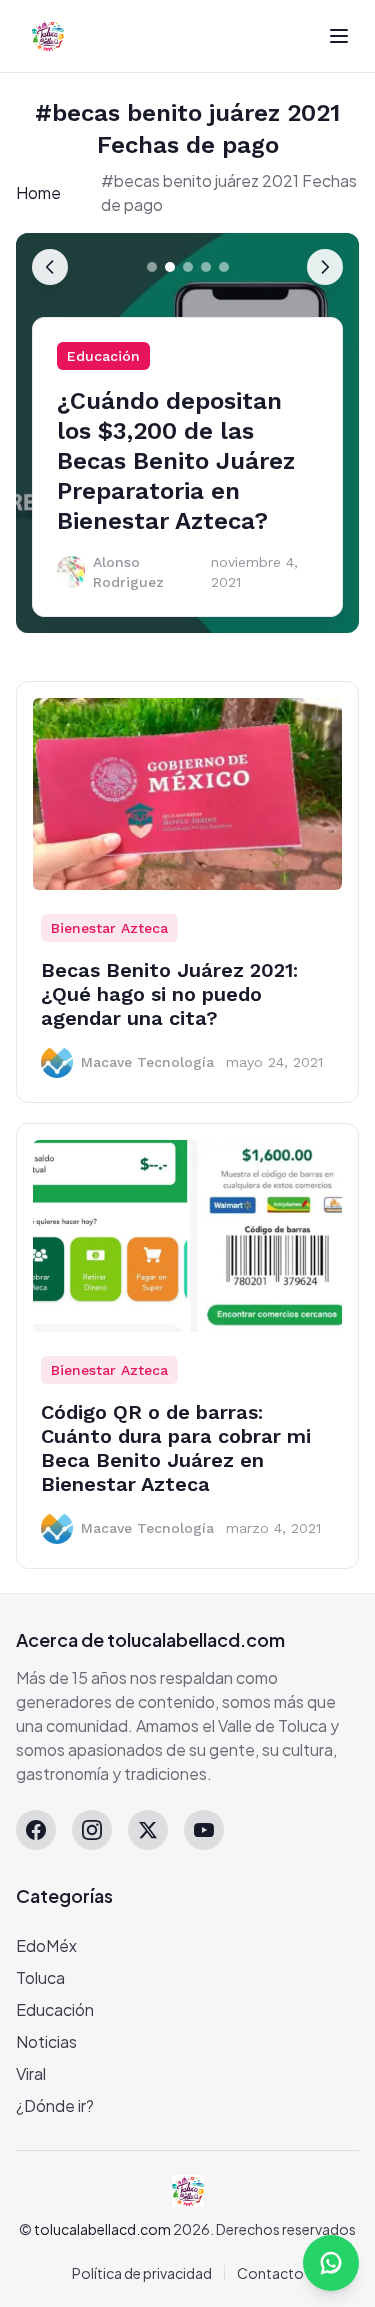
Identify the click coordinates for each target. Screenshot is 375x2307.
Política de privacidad (142, 2273)
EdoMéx (46, 1945)
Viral (31, 2073)
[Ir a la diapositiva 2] (170, 267)
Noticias (46, 2041)
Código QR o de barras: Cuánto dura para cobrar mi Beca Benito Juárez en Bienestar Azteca (176, 1448)
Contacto (270, 2273)
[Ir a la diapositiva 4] (206, 267)
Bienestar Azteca (109, 928)
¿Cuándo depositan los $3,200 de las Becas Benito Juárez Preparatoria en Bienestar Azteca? (176, 461)
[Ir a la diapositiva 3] (188, 267)
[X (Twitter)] (148, 1830)
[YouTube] (204, 1830)
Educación (103, 356)
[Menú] (339, 36)
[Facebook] (36, 1830)
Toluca (40, 1977)
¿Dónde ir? (55, 2105)
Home (38, 192)
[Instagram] (92, 1830)
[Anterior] (50, 267)
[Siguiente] (325, 267)
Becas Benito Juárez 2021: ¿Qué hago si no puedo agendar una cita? (169, 994)
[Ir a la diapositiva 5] (224, 267)
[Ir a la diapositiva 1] (152, 267)
